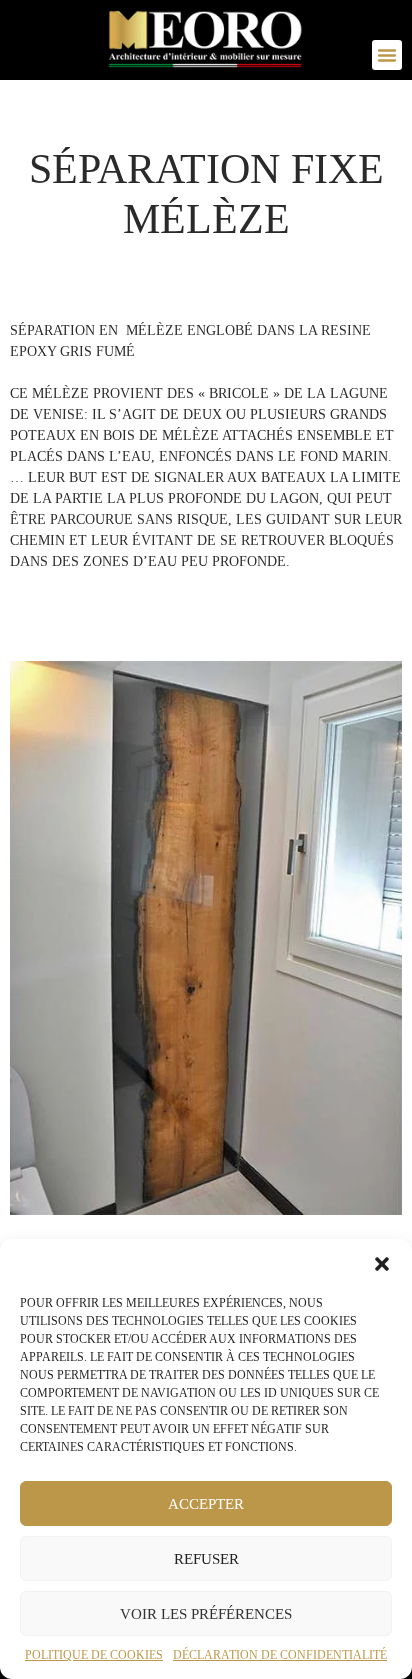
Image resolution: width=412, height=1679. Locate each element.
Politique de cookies (94, 1655)
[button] (382, 1264)
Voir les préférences (206, 1614)
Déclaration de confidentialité (280, 1655)
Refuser (206, 1559)
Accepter (206, 1504)
